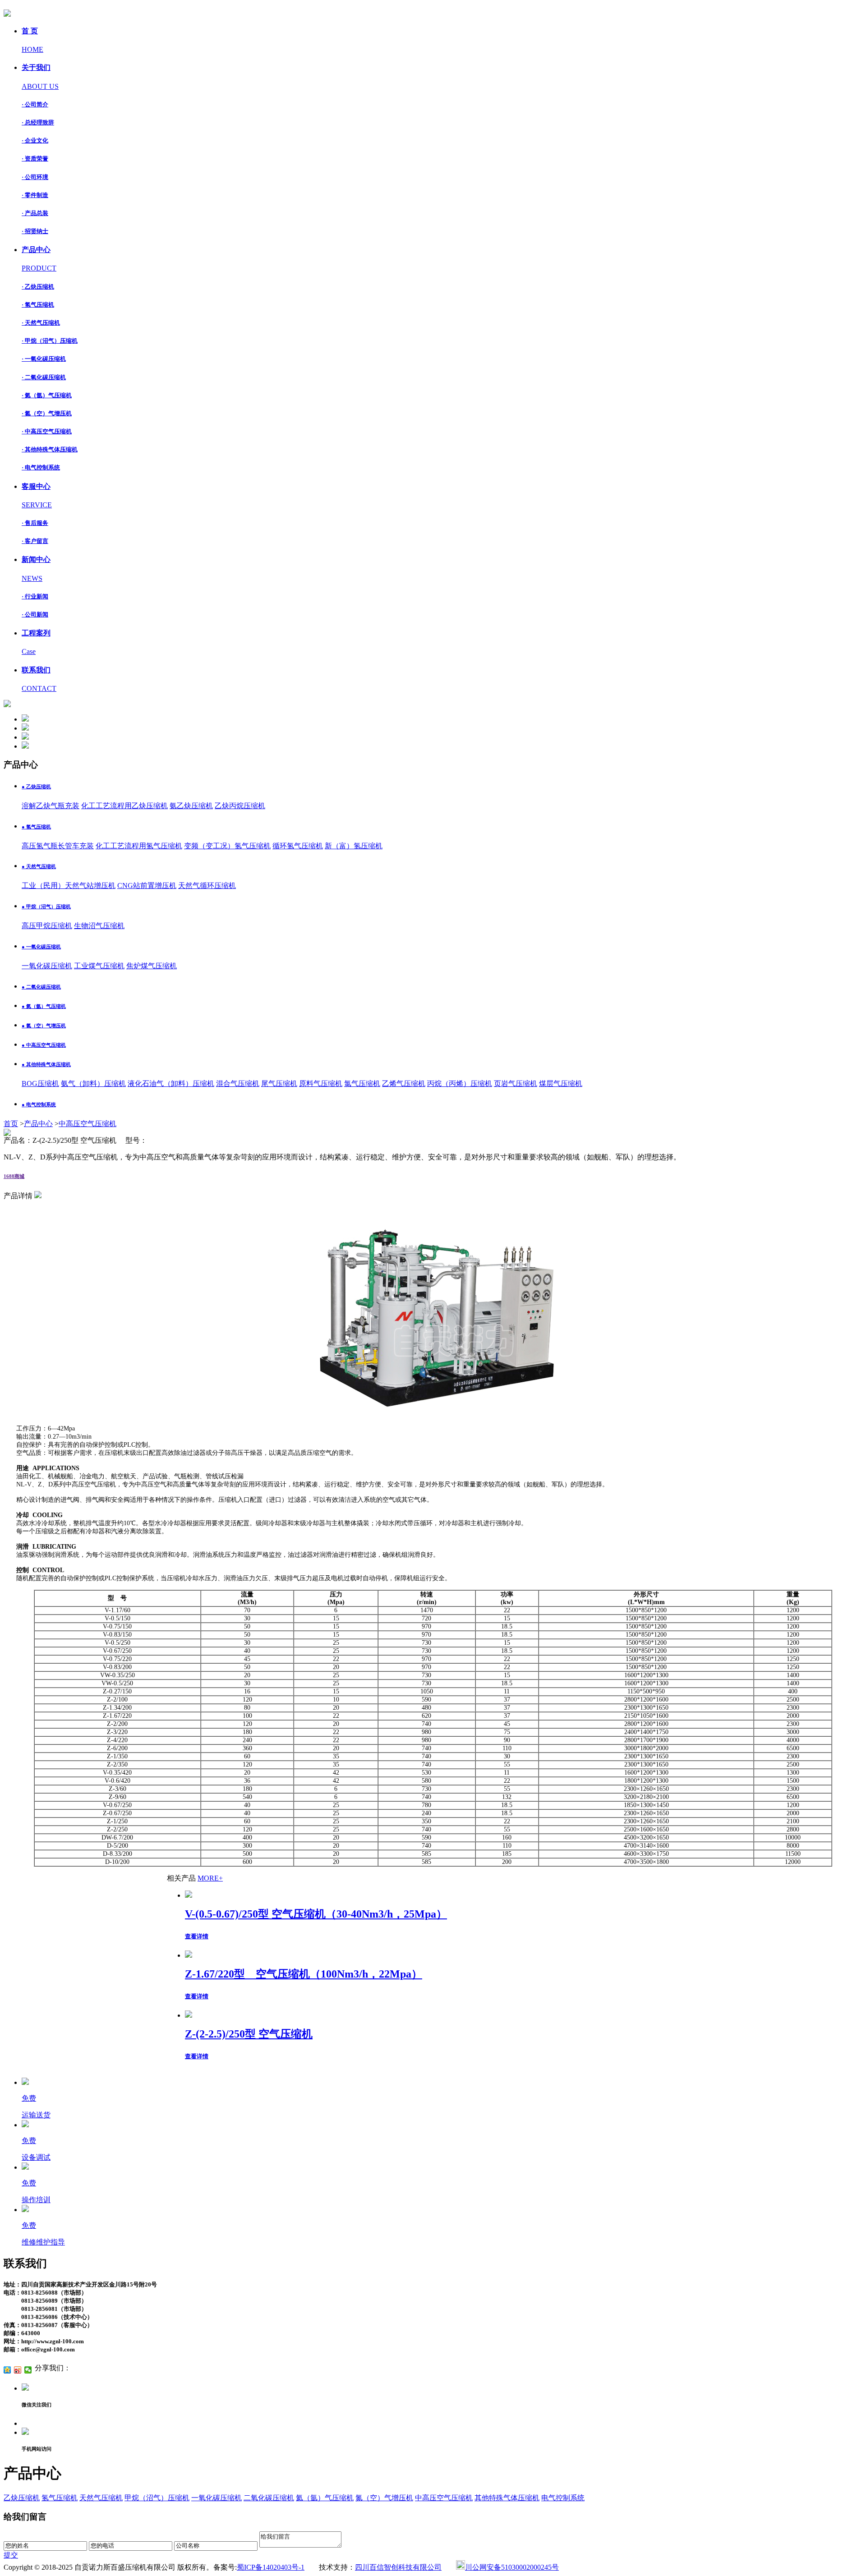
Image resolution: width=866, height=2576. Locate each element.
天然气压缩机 (101, 2498)
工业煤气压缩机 (99, 966)
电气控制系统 (563, 2498)
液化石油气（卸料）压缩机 (171, 1083)
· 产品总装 (35, 213)
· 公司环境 (35, 177)
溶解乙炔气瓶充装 (51, 806)
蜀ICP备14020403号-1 (271, 2567)
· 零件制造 (35, 195)
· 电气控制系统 (41, 467)
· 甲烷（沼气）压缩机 (50, 341)
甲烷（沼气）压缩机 (157, 2498)
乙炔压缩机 (22, 2498)
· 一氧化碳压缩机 (44, 359)
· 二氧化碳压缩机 (44, 377)
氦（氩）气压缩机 (325, 2498)
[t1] (25, 719)
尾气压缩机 (279, 1083)
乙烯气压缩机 (404, 1083)
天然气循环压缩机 (207, 885)
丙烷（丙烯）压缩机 (460, 1083)
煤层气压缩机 (561, 1083)
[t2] (25, 728)
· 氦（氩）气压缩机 (47, 395)
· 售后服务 (35, 523)
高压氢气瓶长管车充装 (58, 846)
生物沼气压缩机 (99, 926)
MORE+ (210, 1878)
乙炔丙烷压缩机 (240, 806)
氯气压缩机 (362, 1083)
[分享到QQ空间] (7, 2370)
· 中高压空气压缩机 (47, 431)
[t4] (25, 746)
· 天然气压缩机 (41, 323)
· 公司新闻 (35, 614)
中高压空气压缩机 (88, 1124)
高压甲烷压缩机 (47, 926)
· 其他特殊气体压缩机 (50, 449)
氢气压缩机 (60, 2498)
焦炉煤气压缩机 (152, 966)
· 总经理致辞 (38, 122)
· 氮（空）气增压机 (47, 413)
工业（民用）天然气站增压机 (69, 885)
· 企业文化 (35, 140)
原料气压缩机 (321, 1083)
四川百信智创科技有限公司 (398, 2567)
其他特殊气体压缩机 (507, 2498)
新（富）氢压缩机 (354, 846)
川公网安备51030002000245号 (512, 2567)
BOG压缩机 (40, 1083)
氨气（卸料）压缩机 (93, 1083)
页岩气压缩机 (516, 1083)
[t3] (25, 737)
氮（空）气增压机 (384, 2498)
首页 (11, 1124)
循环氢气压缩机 (298, 846)
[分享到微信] (28, 2370)
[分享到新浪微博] (18, 2370)
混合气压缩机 (238, 1083)
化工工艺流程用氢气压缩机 (139, 846)
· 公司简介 (35, 104)
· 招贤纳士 (35, 231)
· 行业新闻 (35, 596)
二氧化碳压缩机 (269, 2498)
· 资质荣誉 (35, 159)
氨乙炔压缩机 (191, 806)
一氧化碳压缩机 (47, 966)
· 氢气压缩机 (38, 305)
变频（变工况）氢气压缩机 (227, 846)
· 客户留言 (35, 541)
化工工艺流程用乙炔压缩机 (124, 806)
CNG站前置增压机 (147, 885)
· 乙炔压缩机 (38, 287)
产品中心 (38, 1124)
